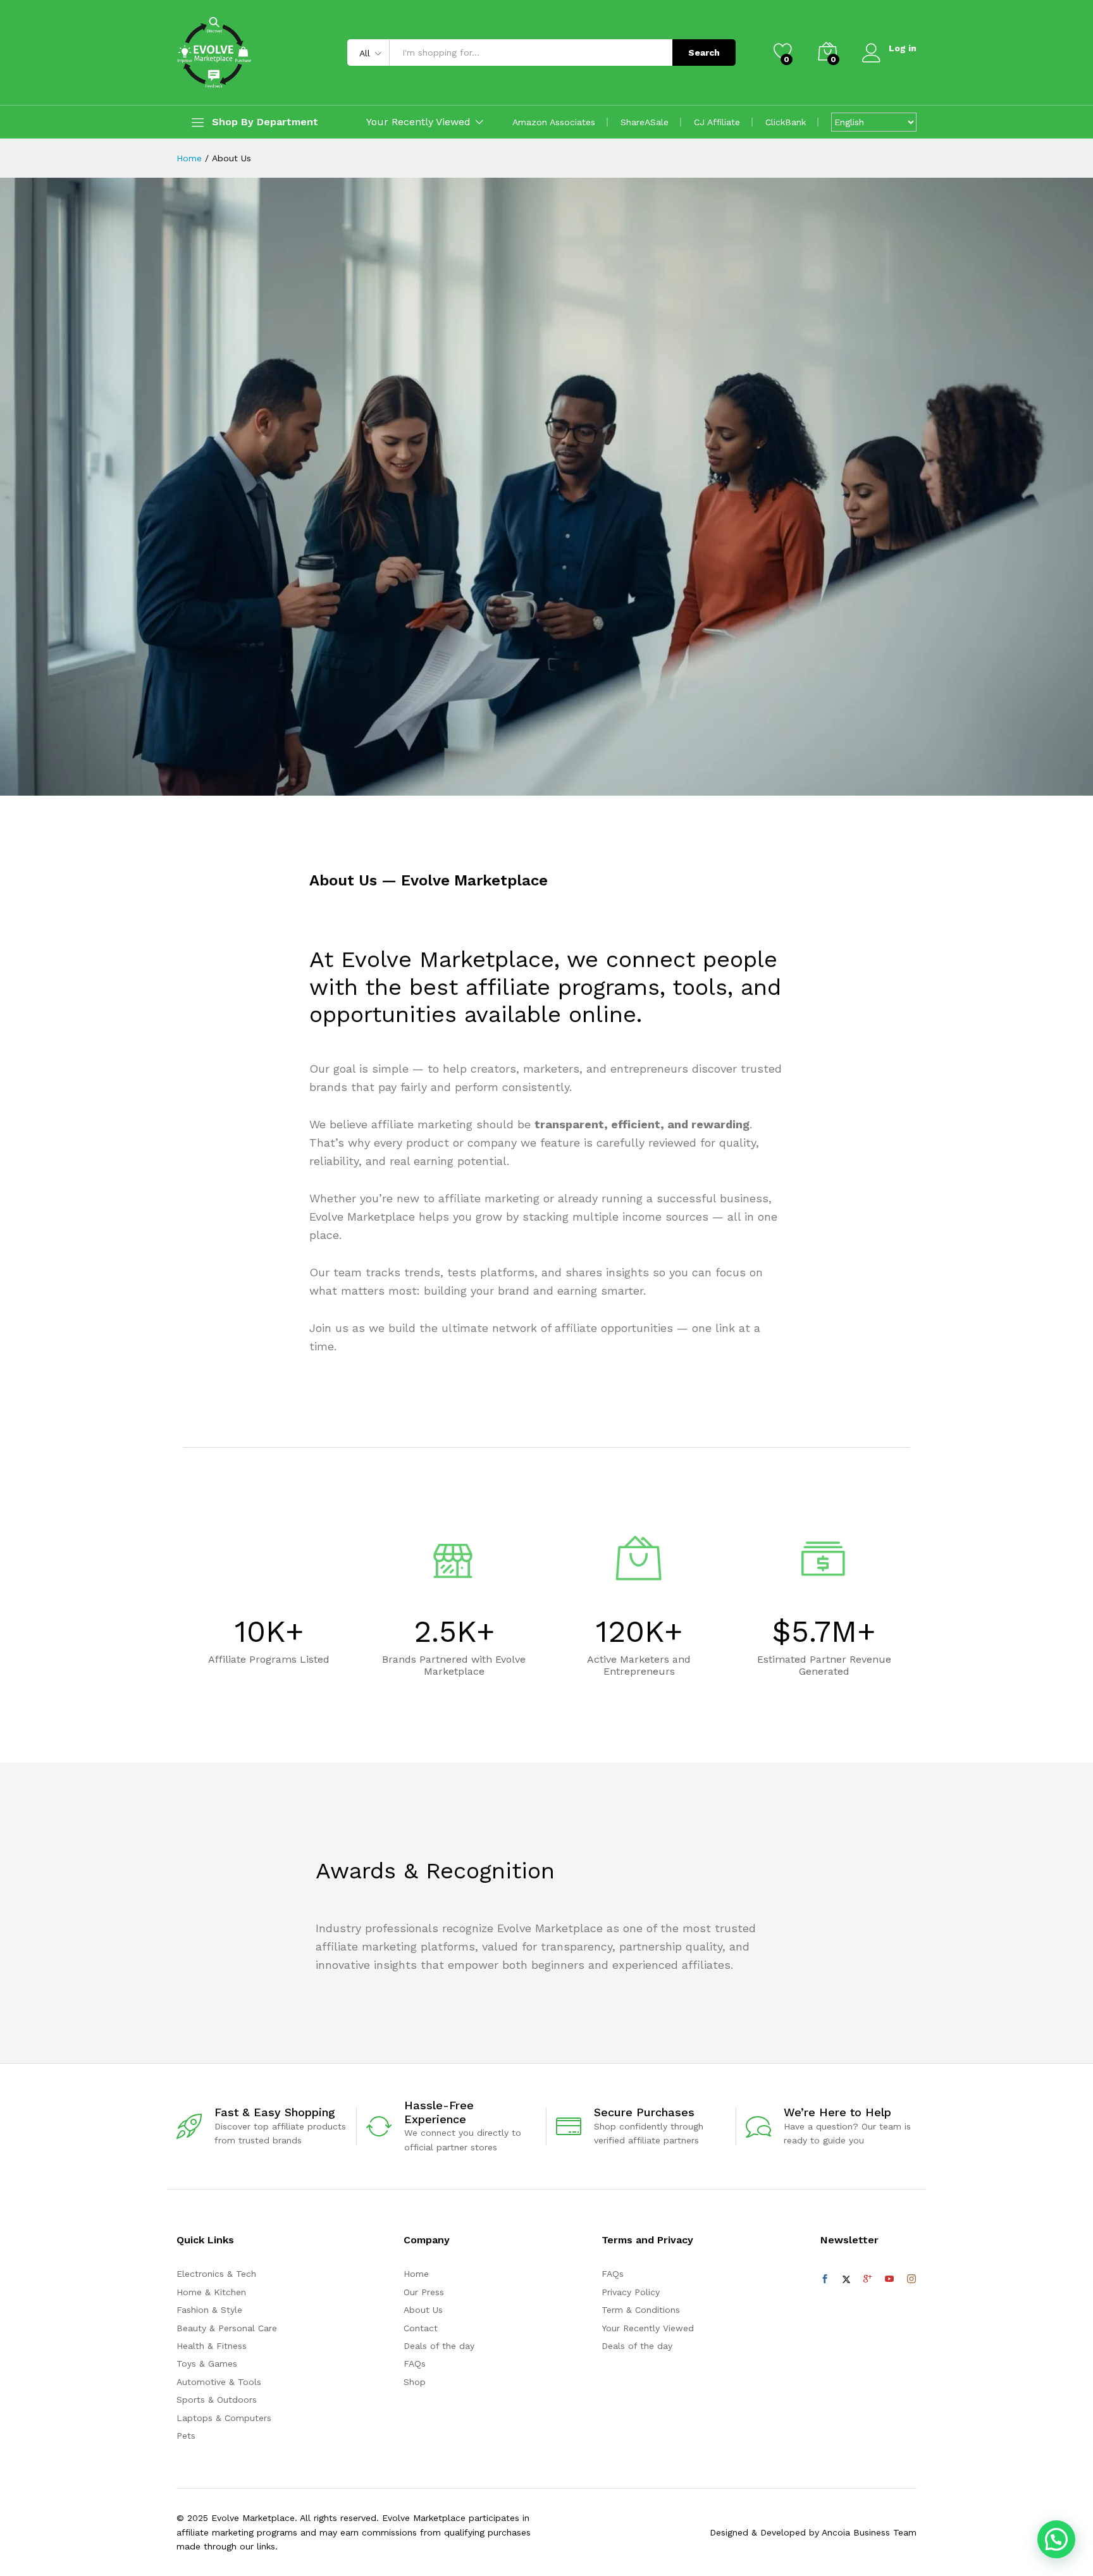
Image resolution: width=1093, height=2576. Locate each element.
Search (704, 52)
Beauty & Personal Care (227, 2328)
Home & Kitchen (211, 2292)
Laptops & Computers (224, 2418)
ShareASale (645, 122)
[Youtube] (889, 2279)
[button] (1056, 2539)
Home (416, 2274)
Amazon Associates (554, 122)
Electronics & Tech (216, 2274)
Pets (186, 2436)
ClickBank (786, 122)
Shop (415, 2382)
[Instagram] (911, 2279)
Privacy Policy (631, 2292)
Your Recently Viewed (648, 2328)
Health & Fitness (212, 2346)
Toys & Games (207, 2363)
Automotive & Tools (219, 2382)
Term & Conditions (641, 2310)
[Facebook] (825, 2279)
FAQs (415, 2363)
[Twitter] (846, 2279)
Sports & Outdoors (217, 2400)
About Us (423, 2310)
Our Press (424, 2292)
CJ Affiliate (717, 122)
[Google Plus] (868, 2279)
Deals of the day (439, 2346)
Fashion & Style (209, 2310)
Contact (421, 2328)
